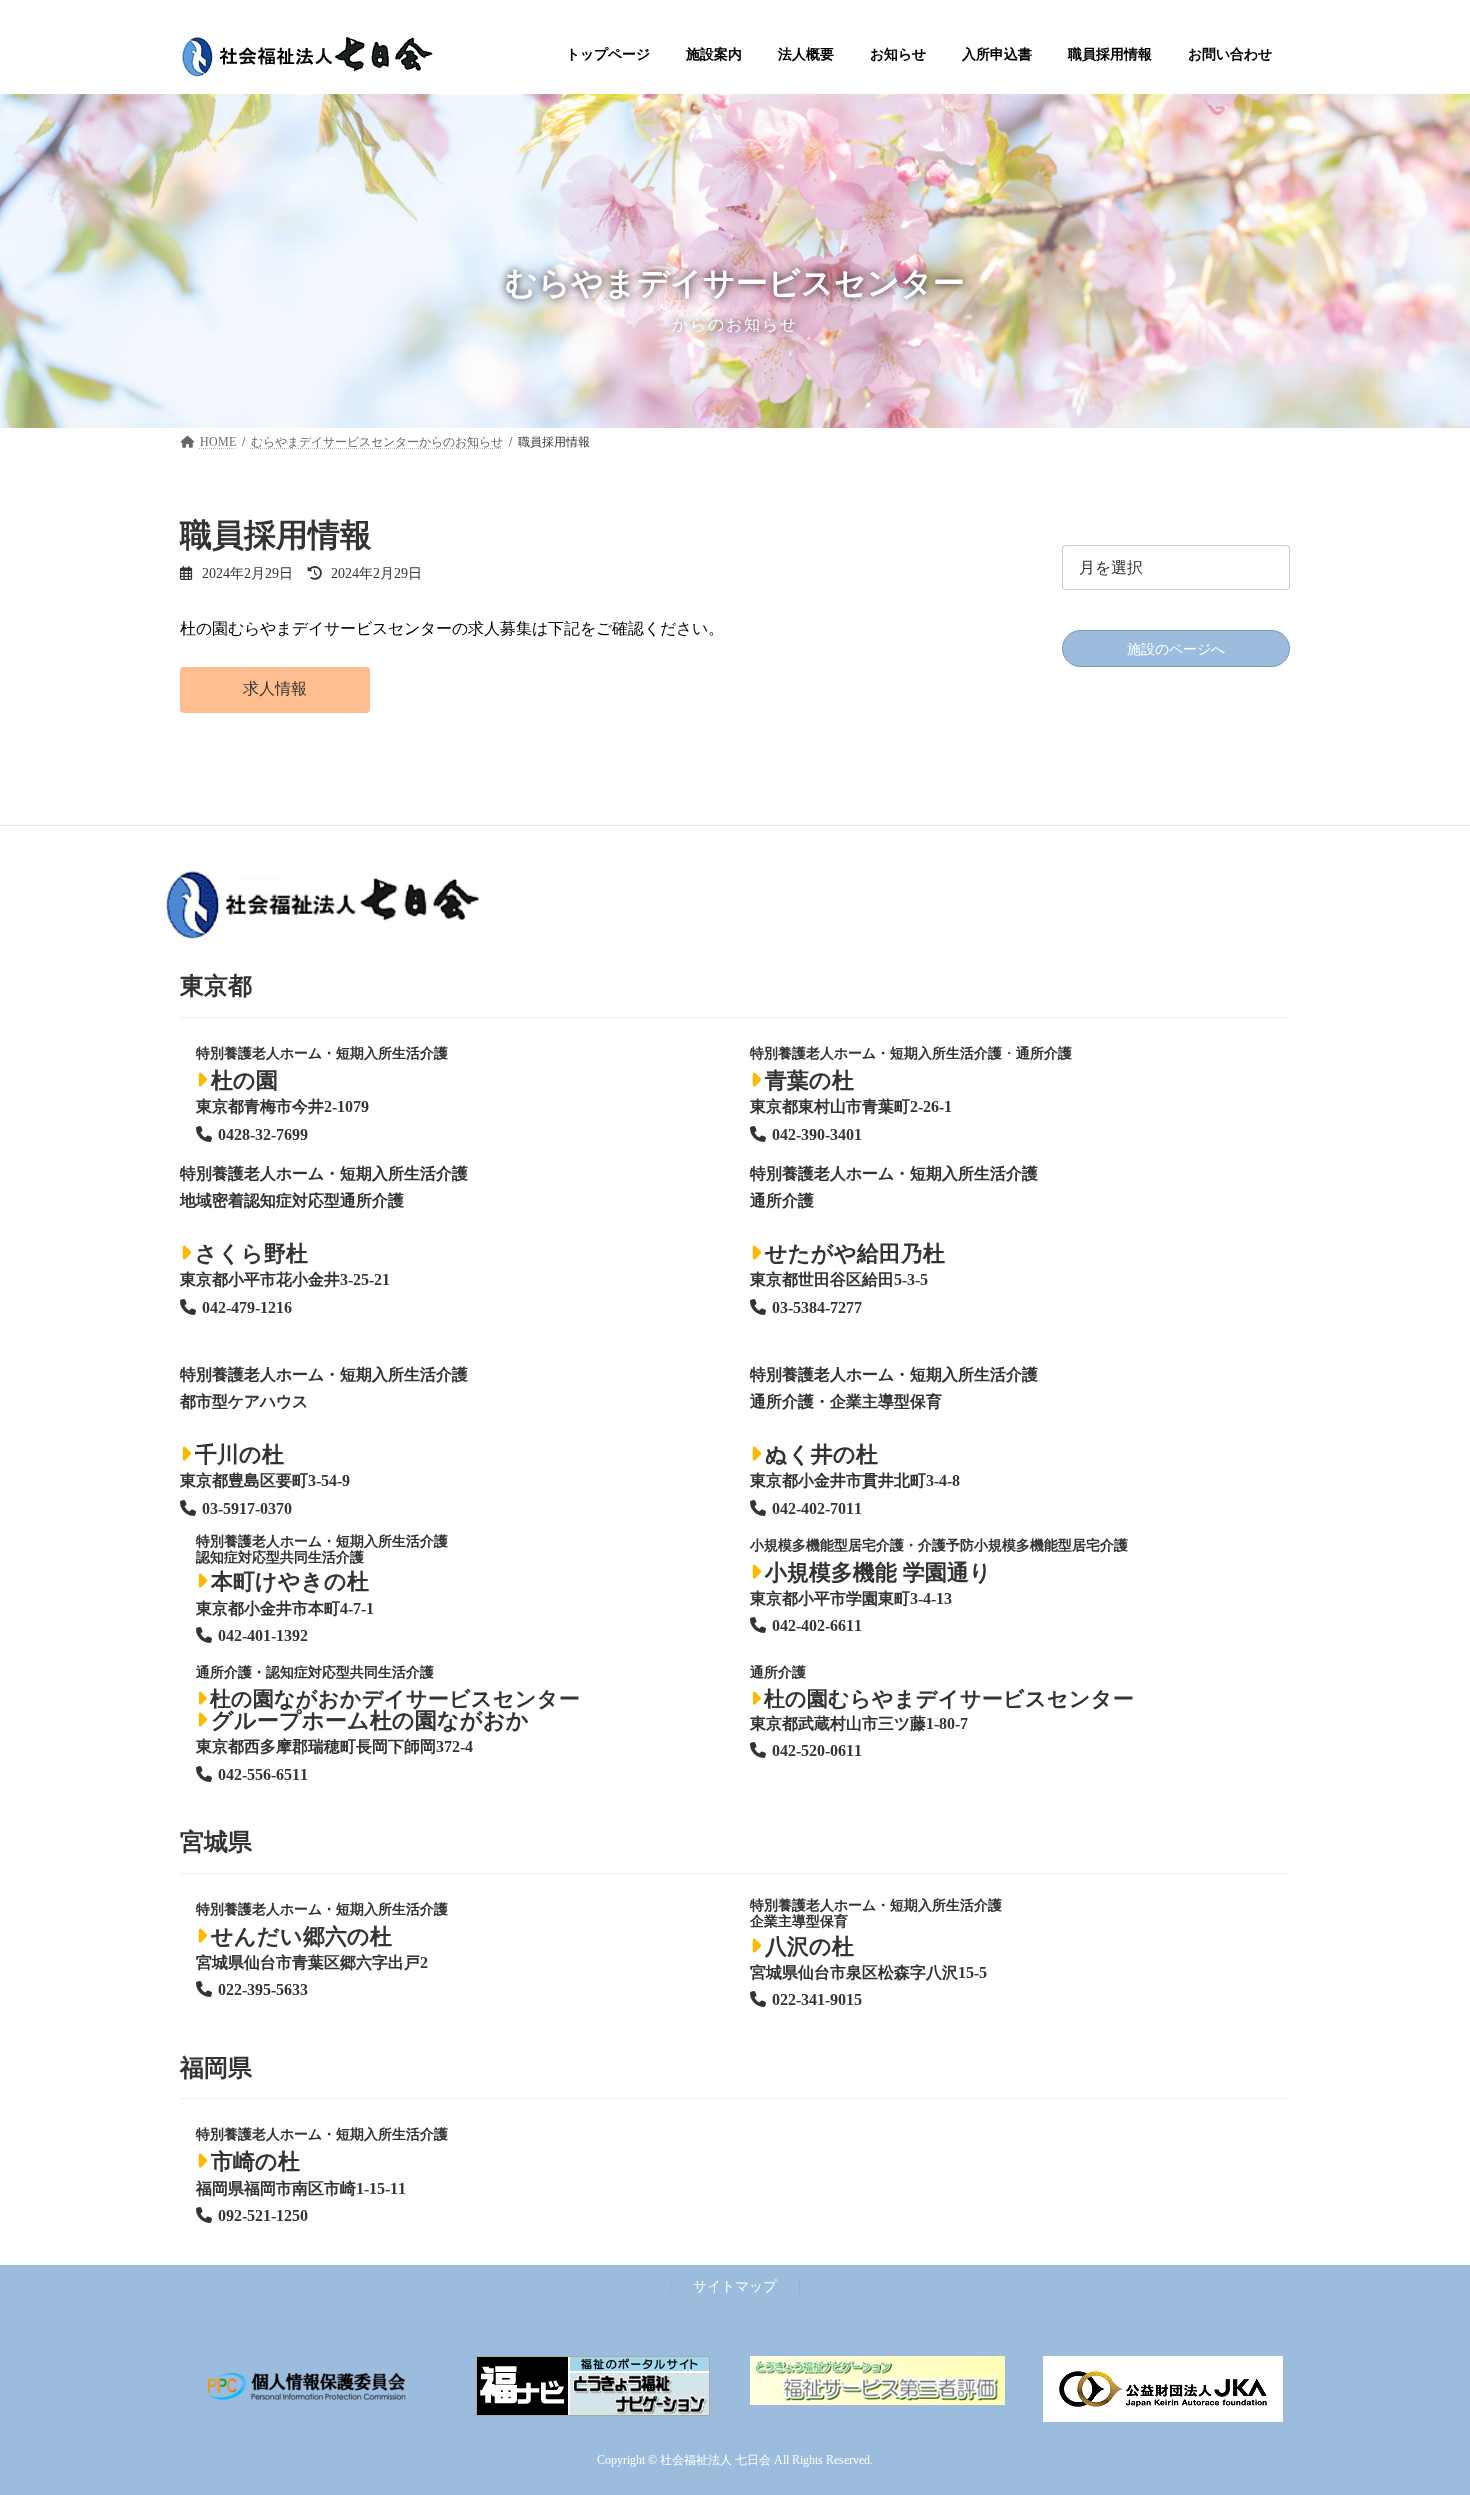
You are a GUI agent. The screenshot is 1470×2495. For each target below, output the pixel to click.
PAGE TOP (1417, 2401)
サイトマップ (735, 2286)
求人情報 (275, 688)
